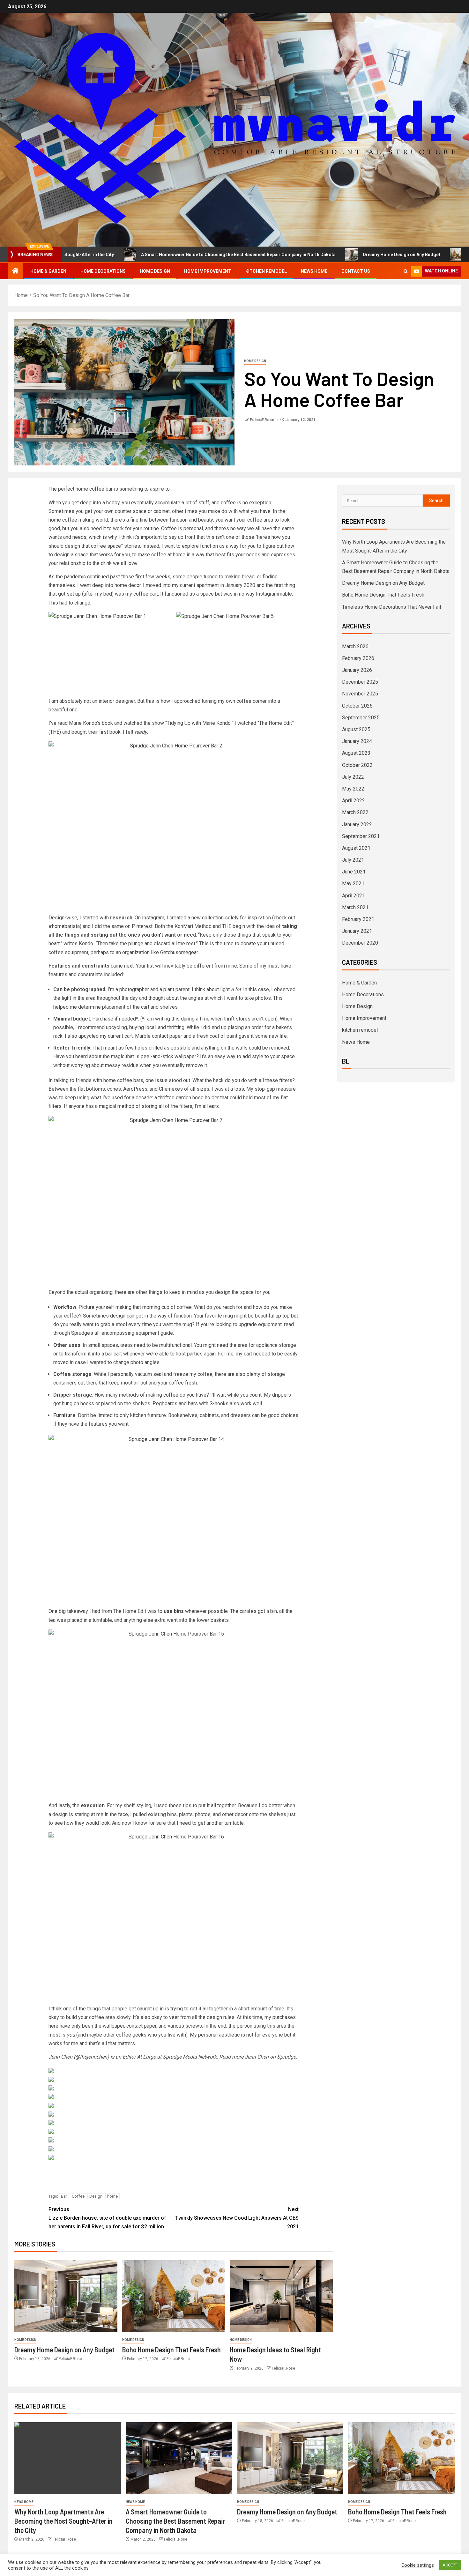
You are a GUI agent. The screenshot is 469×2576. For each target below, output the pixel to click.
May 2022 (353, 789)
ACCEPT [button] (450, 2565)
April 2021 (354, 896)
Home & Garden (48, 271)
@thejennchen (91, 2057)
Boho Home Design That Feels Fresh (171, 2350)
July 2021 (353, 860)
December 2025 (360, 682)
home (112, 2196)
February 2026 (358, 658)
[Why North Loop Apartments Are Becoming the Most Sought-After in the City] (68, 2458)
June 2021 (354, 872)
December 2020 (360, 943)
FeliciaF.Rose (263, 420)
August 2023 (356, 753)
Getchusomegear (179, 952)
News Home (314, 271)
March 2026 (355, 646)
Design (96, 2196)
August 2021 (356, 848)
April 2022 (354, 801)
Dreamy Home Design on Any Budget (331, 255)
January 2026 (357, 670)
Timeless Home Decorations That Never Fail (391, 607)
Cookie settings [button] (418, 2565)
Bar (64, 2196)
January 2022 (357, 824)
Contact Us (356, 271)
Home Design (155, 271)
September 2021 (361, 836)
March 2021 (355, 907)
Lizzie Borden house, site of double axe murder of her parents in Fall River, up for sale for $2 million (107, 2218)
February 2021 (358, 919)
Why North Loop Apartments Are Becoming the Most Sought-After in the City (63, 2521)
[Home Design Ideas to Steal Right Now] (281, 2296)
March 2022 (355, 812)
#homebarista (64, 926)
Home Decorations (103, 271)
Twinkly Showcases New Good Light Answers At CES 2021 (237, 2218)
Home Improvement (208, 271)
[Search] (406, 271)
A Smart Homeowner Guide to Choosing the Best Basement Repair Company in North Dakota (167, 255)
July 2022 (353, 777)
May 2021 (353, 883)
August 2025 (356, 729)
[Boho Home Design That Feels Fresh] (174, 2296)
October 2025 (357, 706)
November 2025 (360, 694)
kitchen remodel (266, 271)
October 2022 (357, 765)
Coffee (78, 2196)
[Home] (15, 271)
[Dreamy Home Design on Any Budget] (66, 2296)
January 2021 (357, 931)
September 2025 (361, 718)
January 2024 (357, 741)
